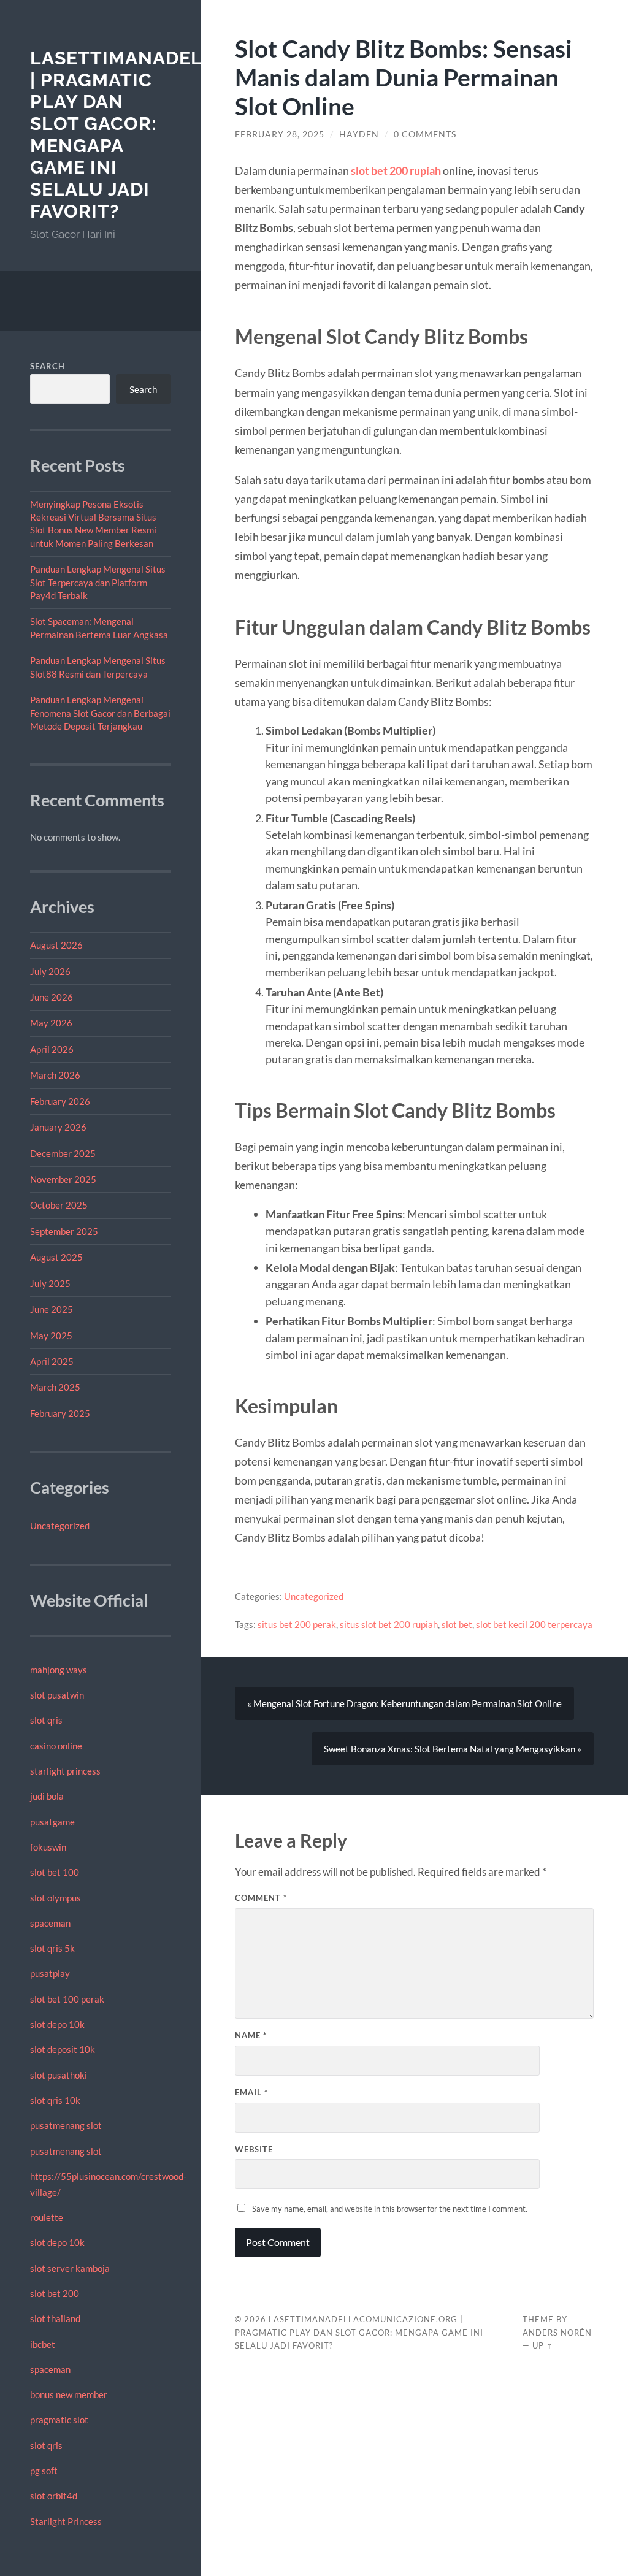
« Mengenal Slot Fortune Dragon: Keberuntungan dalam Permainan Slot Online (404, 1703)
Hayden (359, 134)
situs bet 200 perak (297, 1624)
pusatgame (52, 1822)
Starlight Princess (66, 2521)
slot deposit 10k (63, 2049)
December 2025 (63, 1153)
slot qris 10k (55, 2100)
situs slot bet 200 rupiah (389, 1624)
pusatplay (50, 1973)
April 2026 (52, 1049)
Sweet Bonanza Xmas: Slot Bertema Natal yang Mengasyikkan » (453, 1749)
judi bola (47, 1796)
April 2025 (52, 1361)
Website (254, 2149)
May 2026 (51, 1023)
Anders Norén (557, 2333)
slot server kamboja (70, 2268)
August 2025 (56, 1257)
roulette (47, 2217)
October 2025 (59, 1205)
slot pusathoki (59, 2075)
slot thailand (55, 2318)
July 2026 (50, 971)
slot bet (457, 1624)
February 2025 (60, 1413)
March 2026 (55, 1075)
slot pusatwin (57, 1695)
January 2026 (58, 1127)
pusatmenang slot (66, 2125)
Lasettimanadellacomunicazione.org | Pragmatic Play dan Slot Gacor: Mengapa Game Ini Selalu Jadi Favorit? (359, 2333)
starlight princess (65, 1771)
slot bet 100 (55, 1872)
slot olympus (56, 1898)
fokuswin (48, 1847)
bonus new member (69, 2394)
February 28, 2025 (280, 134)
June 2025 (52, 1309)
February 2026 (60, 1101)
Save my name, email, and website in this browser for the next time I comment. (390, 2209)
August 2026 (56, 945)
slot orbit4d (54, 2496)
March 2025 (55, 1387)
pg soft (44, 2471)
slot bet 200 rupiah (396, 170)
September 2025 (64, 1231)
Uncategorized (60, 1526)
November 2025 (63, 1179)
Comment (261, 1898)
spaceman (50, 1923)
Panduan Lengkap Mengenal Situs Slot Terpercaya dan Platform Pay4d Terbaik (98, 582)
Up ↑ (543, 2345)
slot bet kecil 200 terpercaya (534, 1624)
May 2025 (51, 1336)
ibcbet (43, 2344)
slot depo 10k (57, 2024)
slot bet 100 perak (67, 1999)
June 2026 (52, 997)
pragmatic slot (59, 2420)
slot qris (46, 1720)
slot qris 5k (52, 1948)
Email (251, 2092)
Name (251, 2035)
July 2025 (50, 1283)
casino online (56, 1746)
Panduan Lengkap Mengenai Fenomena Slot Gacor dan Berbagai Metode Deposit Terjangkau (100, 713)
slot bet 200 (55, 2293)
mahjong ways (59, 1670)
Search (48, 366)
